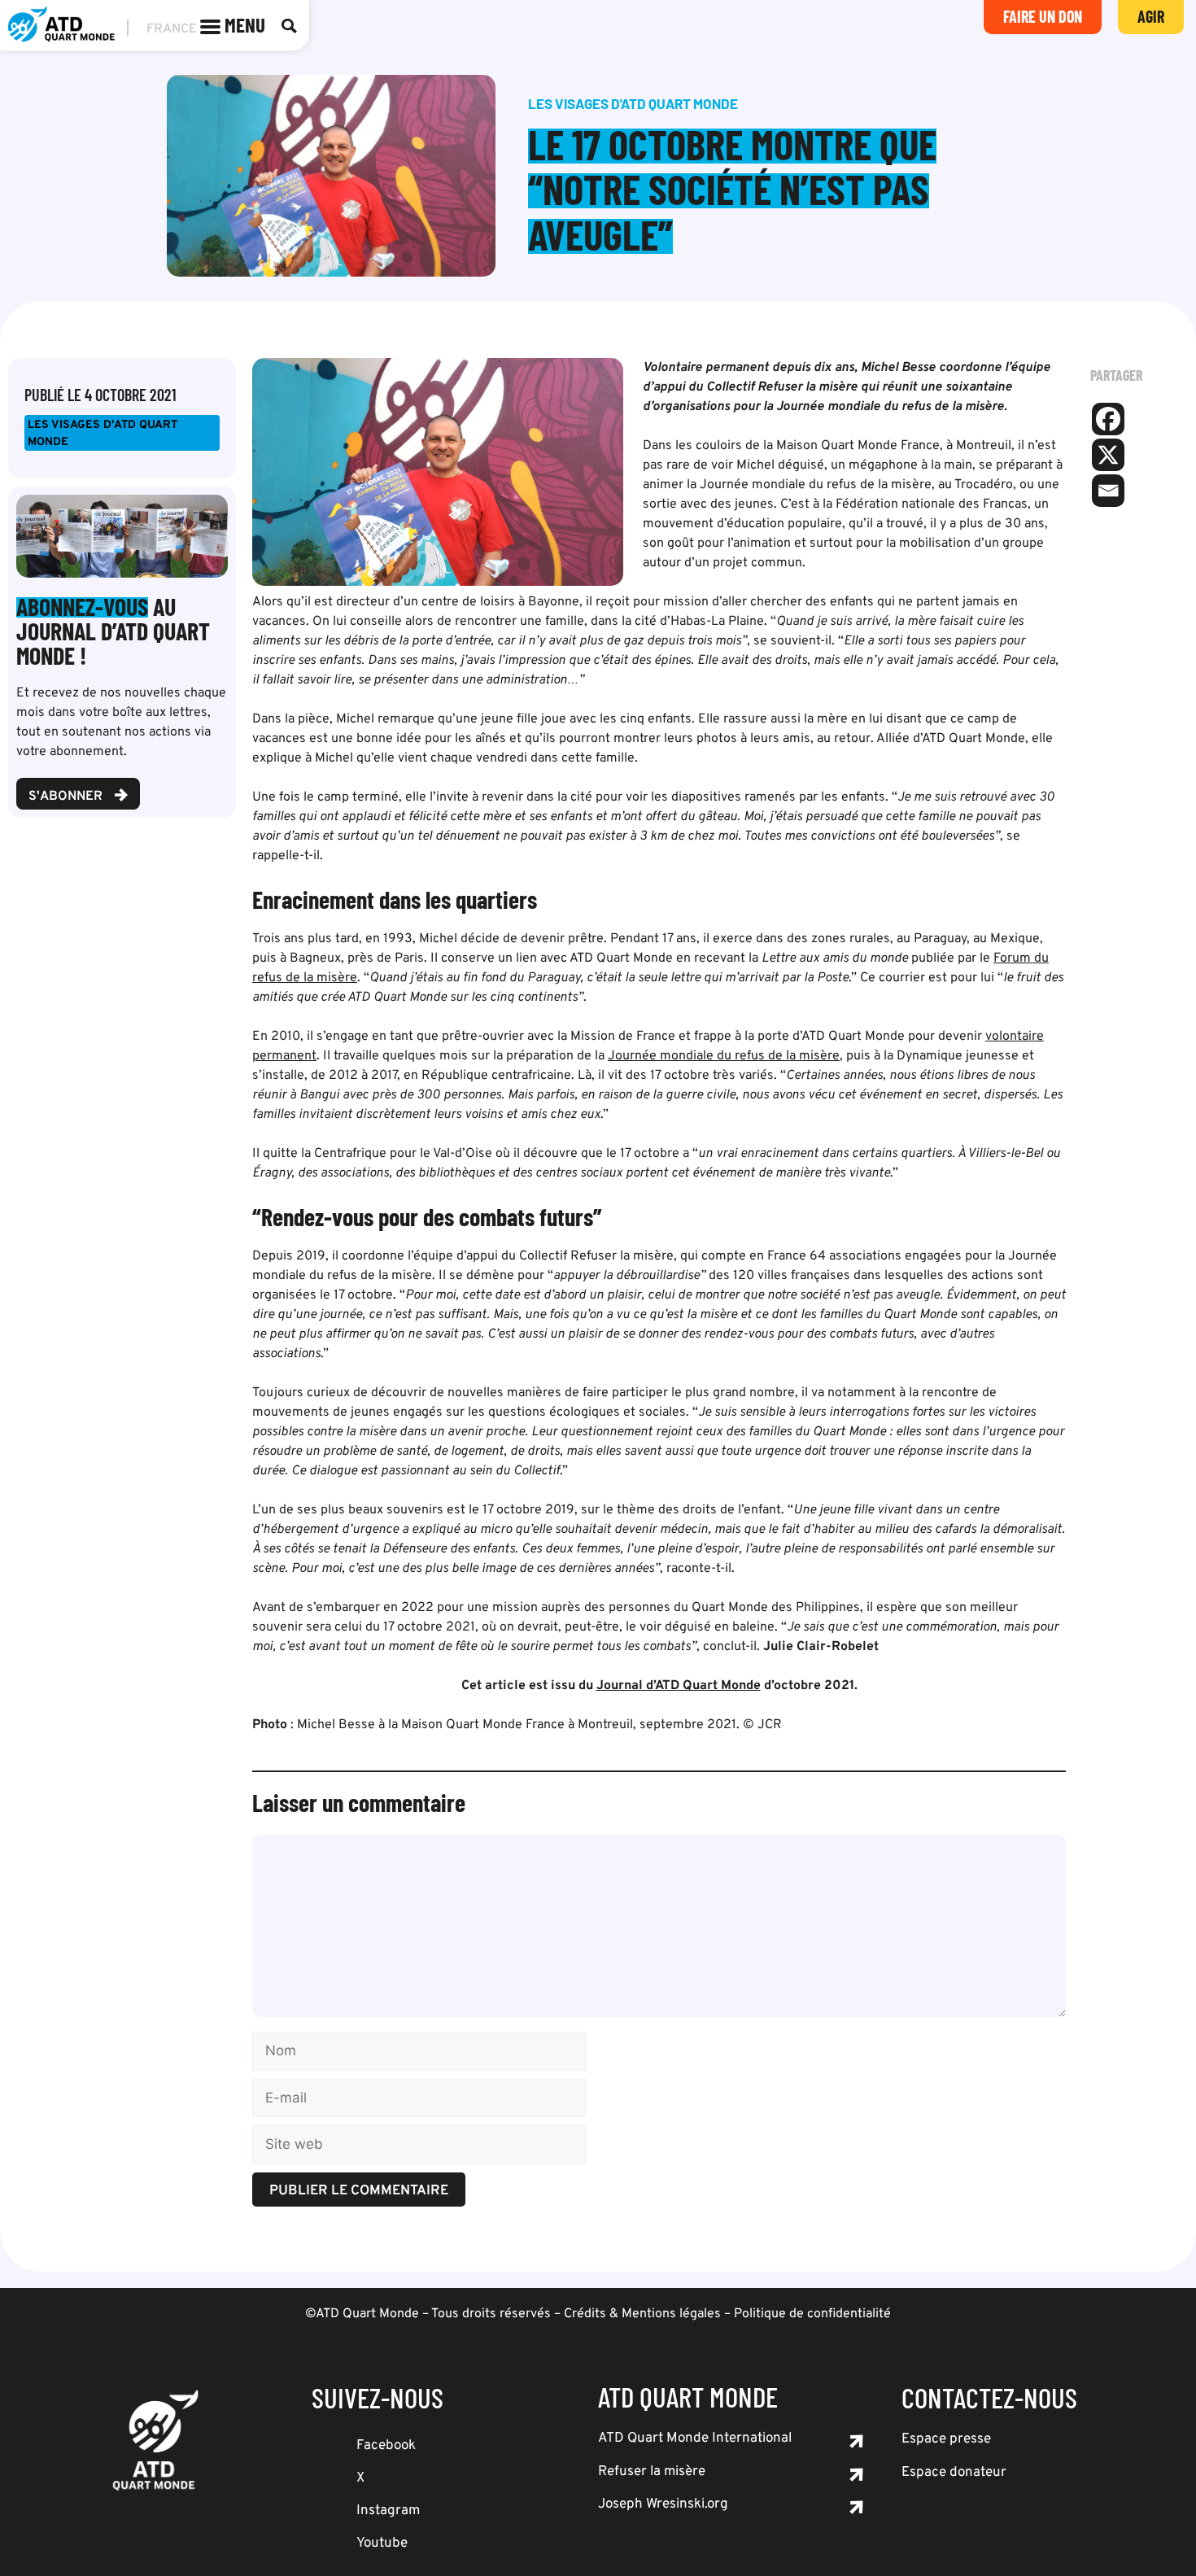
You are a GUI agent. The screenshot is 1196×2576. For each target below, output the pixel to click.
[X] (1108, 455)
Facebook (386, 2446)
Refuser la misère (652, 2472)
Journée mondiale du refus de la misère (724, 1056)
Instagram (388, 2511)
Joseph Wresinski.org (663, 2504)
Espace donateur (954, 2473)
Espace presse (946, 2439)
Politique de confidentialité (812, 2314)
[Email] (1108, 491)
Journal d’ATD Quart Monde (679, 1686)
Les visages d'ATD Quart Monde (103, 434)
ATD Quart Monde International (695, 2438)
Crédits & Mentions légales (642, 2314)
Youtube (382, 2543)
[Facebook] (1108, 419)
